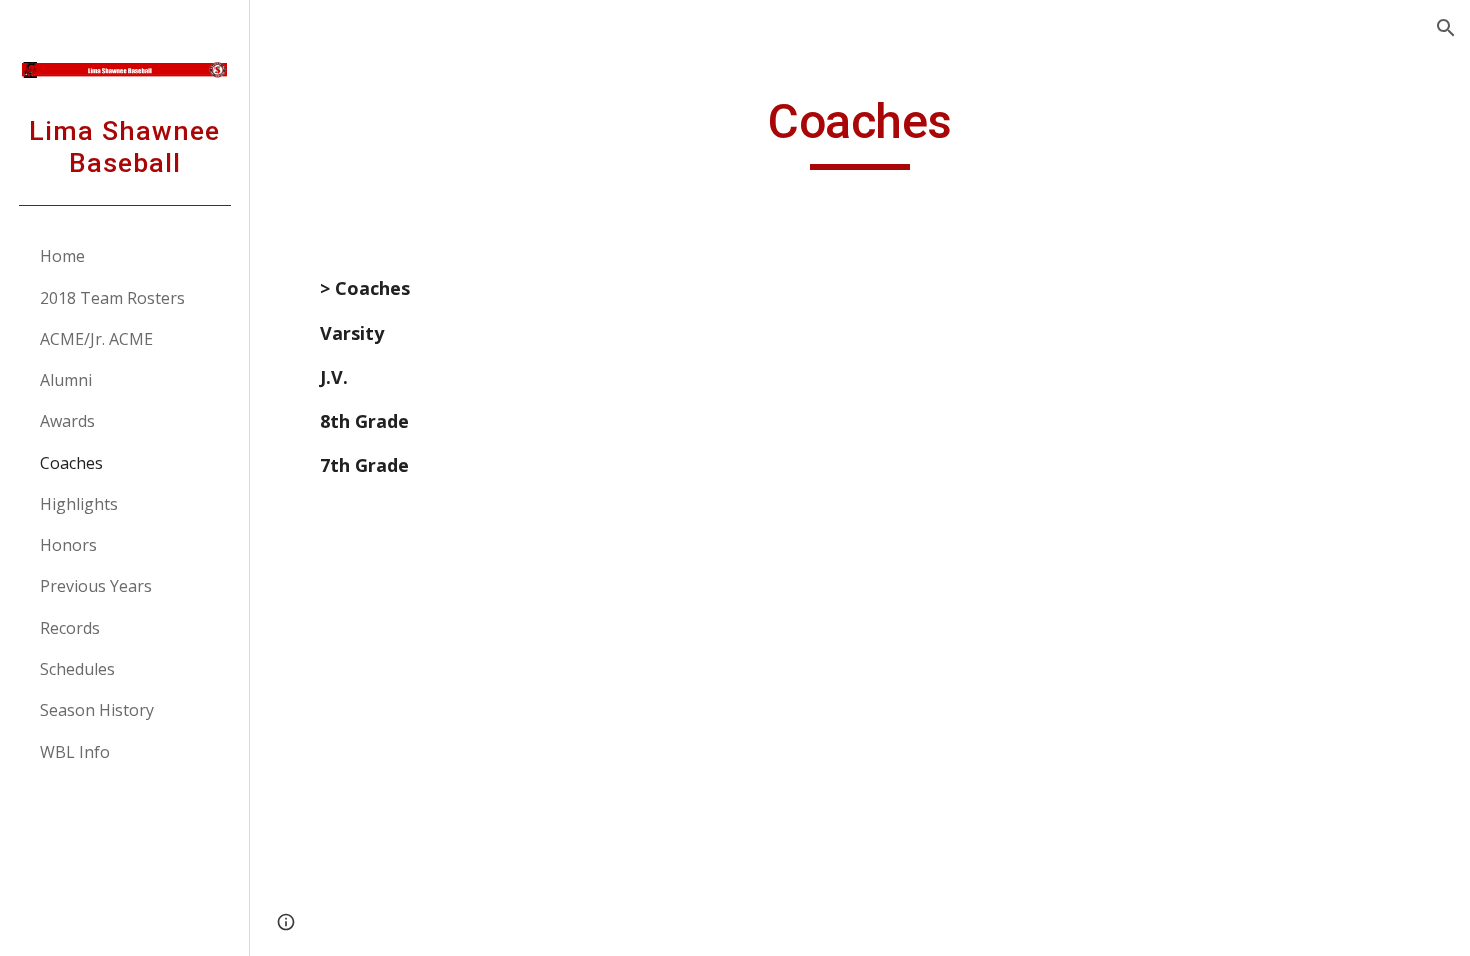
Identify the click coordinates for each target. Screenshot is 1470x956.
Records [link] (70, 628)
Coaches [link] (71, 463)
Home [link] (62, 256)
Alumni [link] (66, 380)
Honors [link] (68, 545)
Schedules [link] (77, 669)
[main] (859, 131)
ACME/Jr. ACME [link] (96, 339)
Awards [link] (67, 421)
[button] (1446, 28)
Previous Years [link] (96, 586)
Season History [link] (97, 710)
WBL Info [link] (75, 752)
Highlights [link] (79, 504)
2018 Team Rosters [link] (112, 298)
